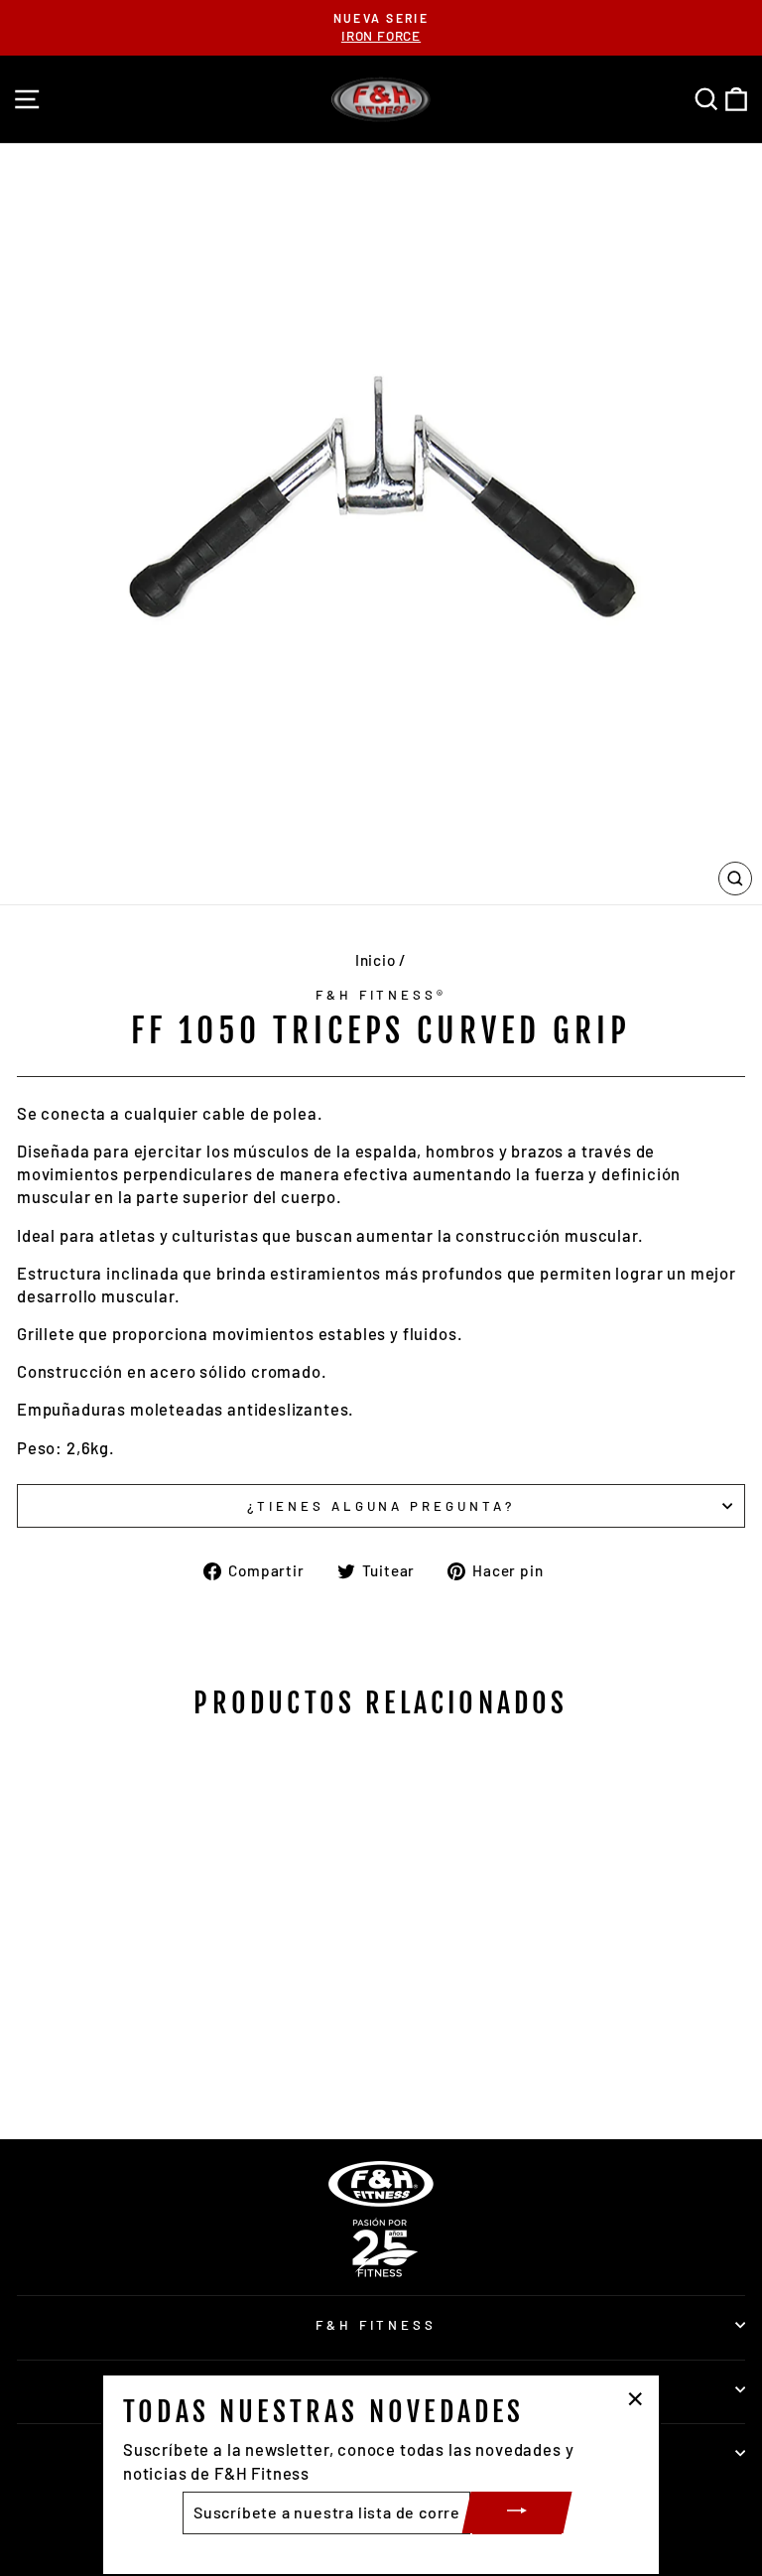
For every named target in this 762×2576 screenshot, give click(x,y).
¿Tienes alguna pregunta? (381, 1506)
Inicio (376, 960)
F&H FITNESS (377, 2325)
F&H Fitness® (381, 995)
